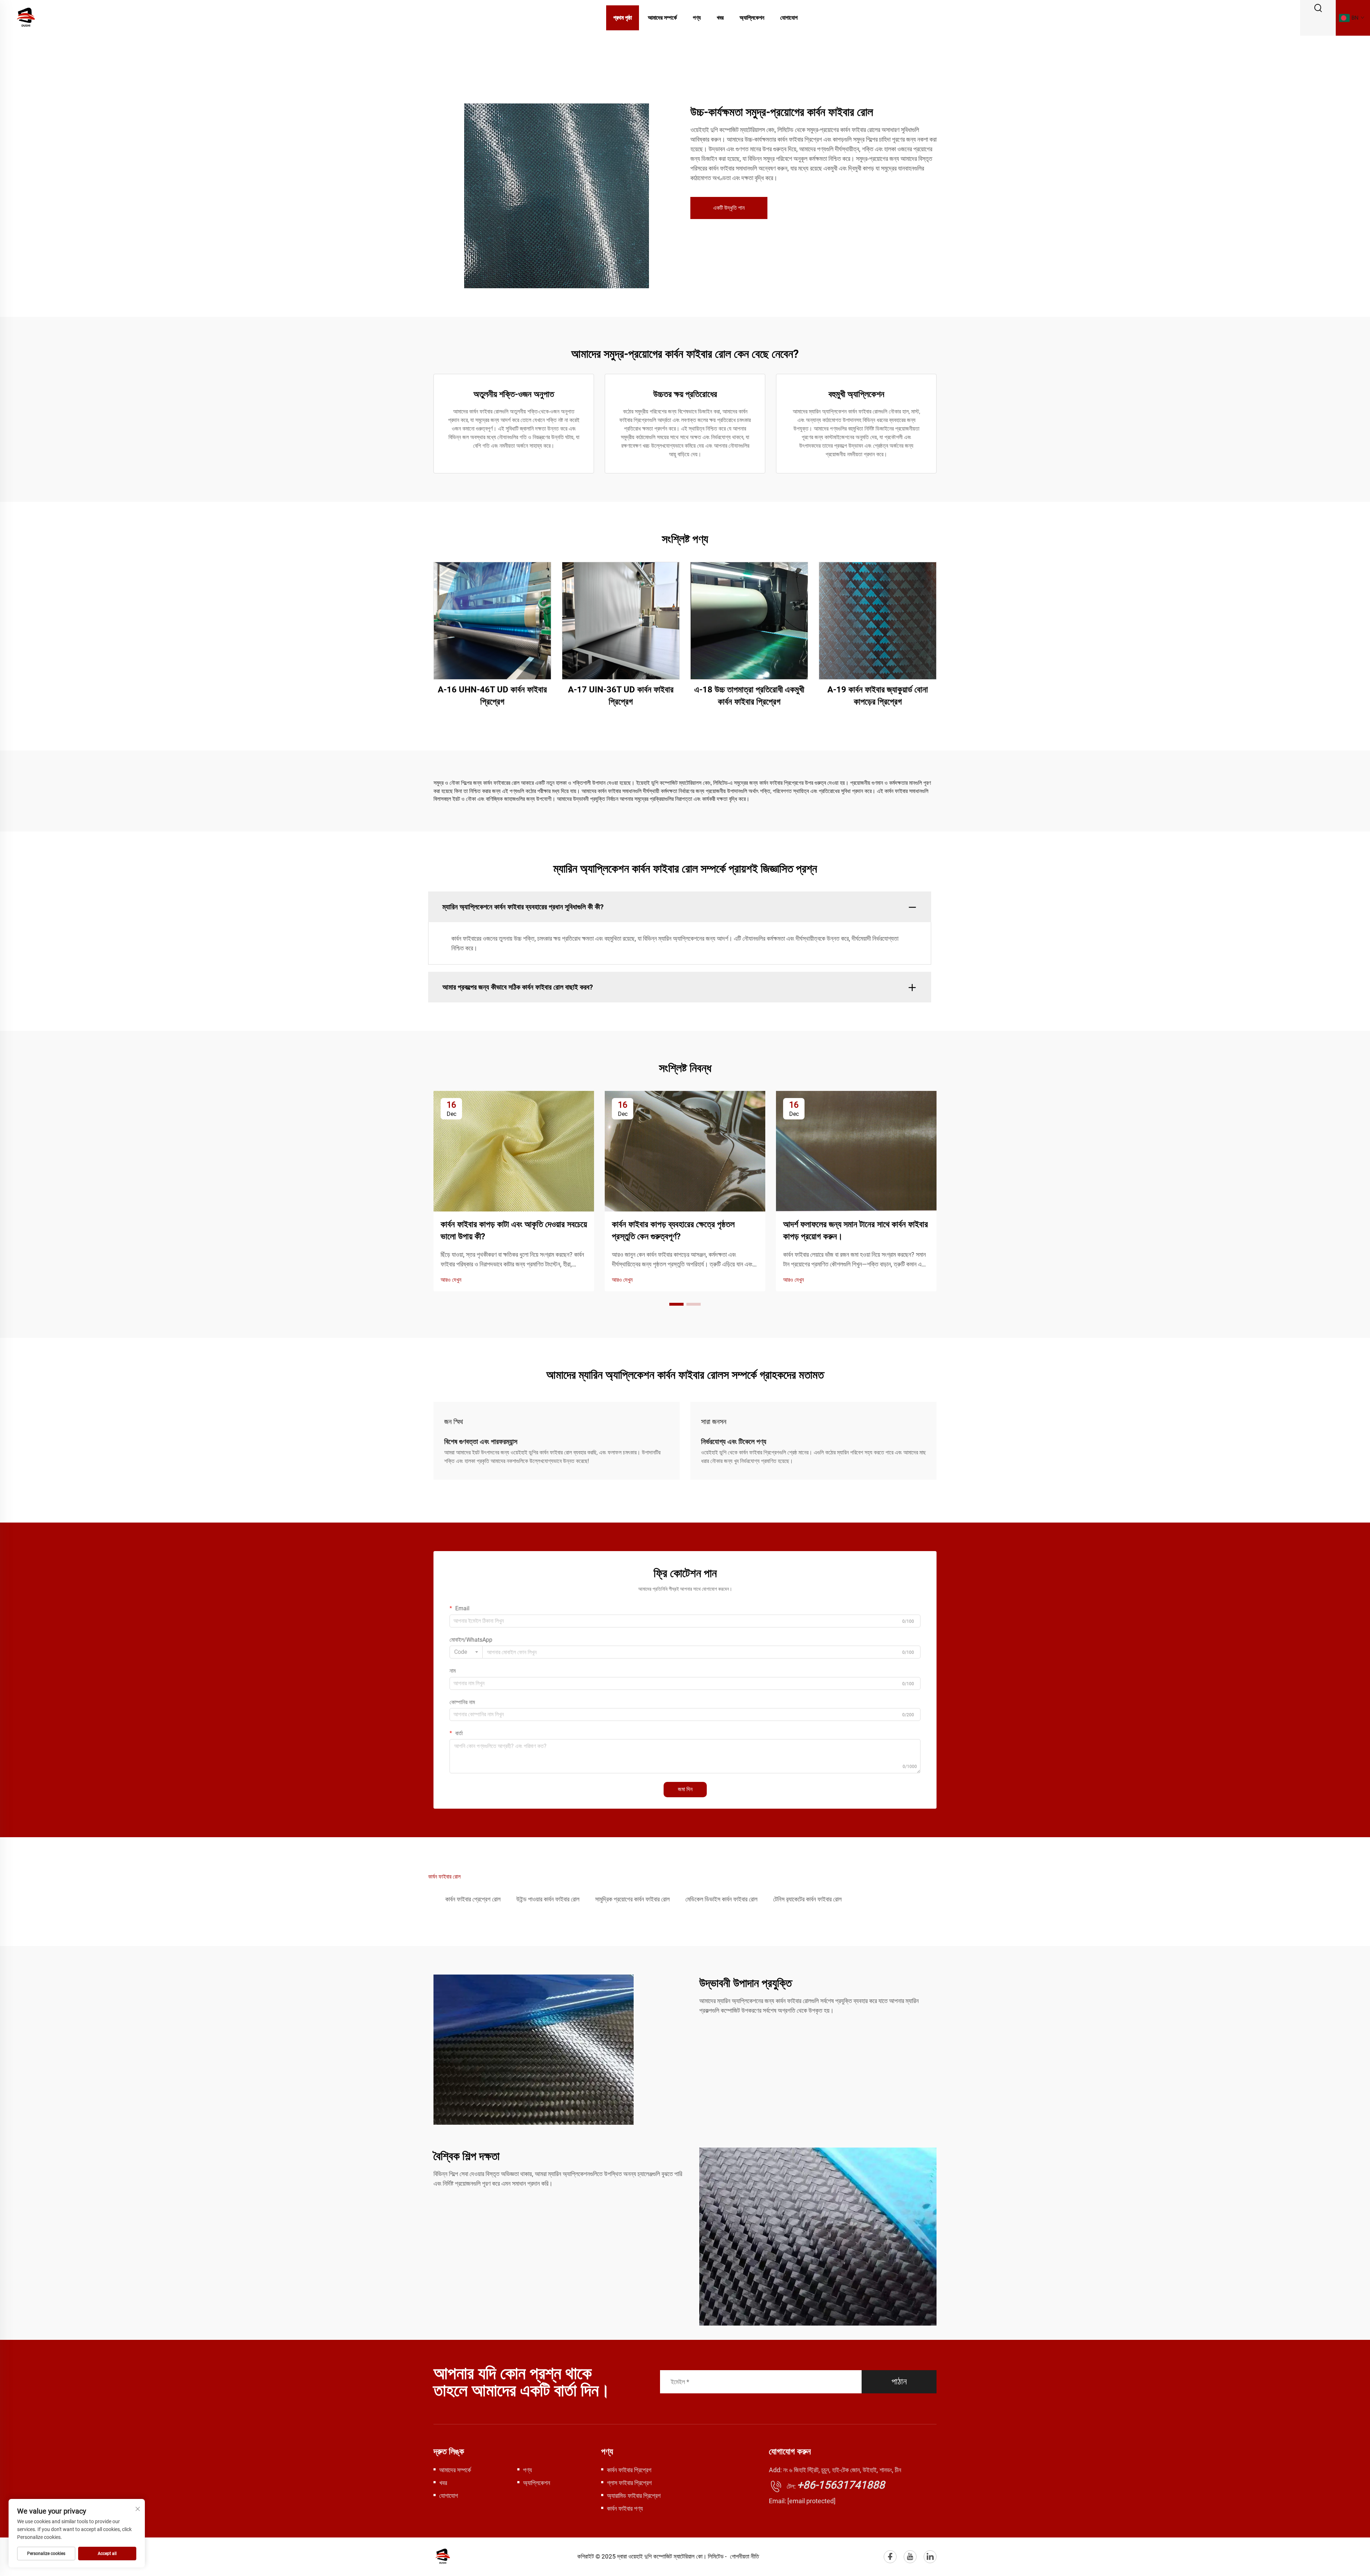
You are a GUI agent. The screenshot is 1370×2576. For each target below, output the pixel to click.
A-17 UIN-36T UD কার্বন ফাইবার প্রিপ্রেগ (621, 696)
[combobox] (466, 1652)
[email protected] (811, 2501)
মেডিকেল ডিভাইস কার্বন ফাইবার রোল (721, 1899)
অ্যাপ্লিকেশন (752, 18)
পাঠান (899, 2382)
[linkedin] (930, 2557)
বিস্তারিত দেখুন (493, 621)
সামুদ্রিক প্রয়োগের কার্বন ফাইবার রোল (632, 1899)
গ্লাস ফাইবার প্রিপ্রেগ (629, 2483)
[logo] (26, 17)
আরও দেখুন (451, 1280)
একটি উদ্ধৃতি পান (729, 208)
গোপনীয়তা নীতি (744, 2556)
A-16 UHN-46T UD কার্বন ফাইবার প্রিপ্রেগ (492, 696)
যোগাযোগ (789, 18)
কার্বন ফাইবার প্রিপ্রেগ (629, 2470)
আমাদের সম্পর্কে (662, 18)
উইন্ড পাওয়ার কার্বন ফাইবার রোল (548, 1899)
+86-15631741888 (841, 2485)
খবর (720, 18)
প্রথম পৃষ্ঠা (623, 18)
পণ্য (697, 18)
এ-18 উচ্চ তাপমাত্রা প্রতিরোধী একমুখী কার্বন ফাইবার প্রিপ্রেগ (749, 696)
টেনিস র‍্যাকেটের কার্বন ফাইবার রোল (807, 1899)
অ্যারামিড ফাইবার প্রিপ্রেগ (634, 2496)
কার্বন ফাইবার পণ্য (625, 2508)
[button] (676, 1304)
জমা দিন (685, 1789)
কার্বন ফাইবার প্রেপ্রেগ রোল (473, 1899)
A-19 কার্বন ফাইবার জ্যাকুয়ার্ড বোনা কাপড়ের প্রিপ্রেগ (878, 696)
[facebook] (890, 2557)
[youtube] (910, 2557)
